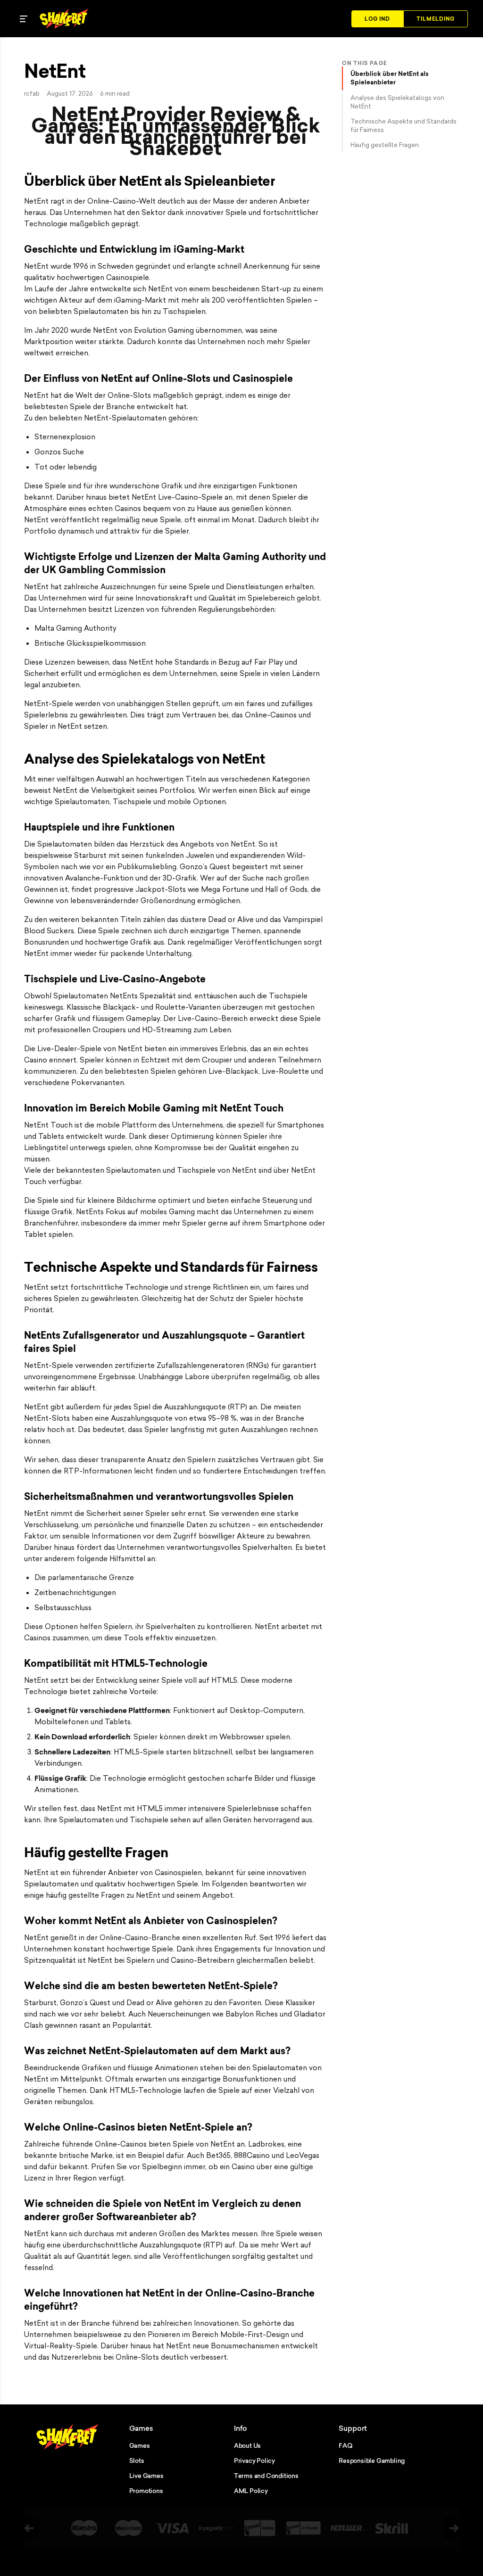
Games (140, 2445)
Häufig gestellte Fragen (385, 145)
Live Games (146, 2476)
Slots (137, 2461)
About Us (247, 2445)
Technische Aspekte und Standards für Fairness (404, 125)
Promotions (146, 2491)
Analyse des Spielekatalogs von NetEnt (397, 102)
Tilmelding (436, 19)
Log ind (377, 19)
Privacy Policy (254, 2461)
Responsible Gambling (372, 2461)
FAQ (345, 2445)
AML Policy (251, 2491)
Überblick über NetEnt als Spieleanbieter (390, 78)
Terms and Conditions (266, 2476)
